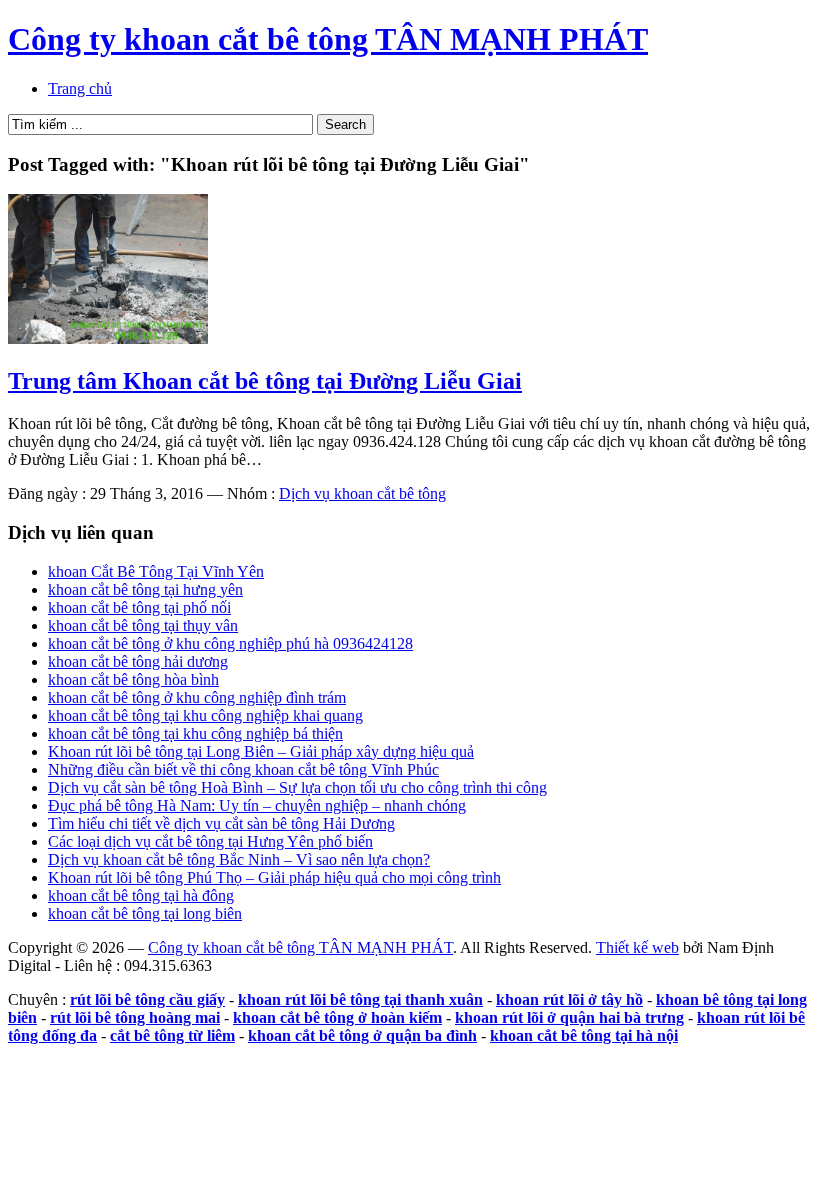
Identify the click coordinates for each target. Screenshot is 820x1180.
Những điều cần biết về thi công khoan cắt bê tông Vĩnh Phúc (243, 769)
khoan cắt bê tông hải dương (138, 661)
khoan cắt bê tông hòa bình (133, 679)
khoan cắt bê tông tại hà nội (584, 1035)
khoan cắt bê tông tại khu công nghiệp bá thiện (195, 733)
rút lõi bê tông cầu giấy (147, 999)
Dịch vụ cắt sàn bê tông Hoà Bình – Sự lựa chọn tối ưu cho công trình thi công (297, 787)
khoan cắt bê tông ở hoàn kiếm (337, 1017)
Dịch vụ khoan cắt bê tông (362, 493)
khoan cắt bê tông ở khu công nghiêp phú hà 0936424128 (230, 643)
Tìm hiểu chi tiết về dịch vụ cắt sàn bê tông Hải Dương (221, 823)
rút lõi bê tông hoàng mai (135, 1017)
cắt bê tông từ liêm (172, 1035)
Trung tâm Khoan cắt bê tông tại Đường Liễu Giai (265, 381)
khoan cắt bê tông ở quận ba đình (362, 1035)
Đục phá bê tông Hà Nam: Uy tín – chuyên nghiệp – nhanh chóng (257, 805)
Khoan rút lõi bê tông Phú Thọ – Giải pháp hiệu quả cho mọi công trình (274, 877)
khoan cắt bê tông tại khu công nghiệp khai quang (205, 715)
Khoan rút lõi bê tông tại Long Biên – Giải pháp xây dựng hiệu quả (261, 751)
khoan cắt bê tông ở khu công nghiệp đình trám (197, 697)
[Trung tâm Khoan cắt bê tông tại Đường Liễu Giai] (108, 338)
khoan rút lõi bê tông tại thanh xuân (360, 999)
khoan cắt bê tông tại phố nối (139, 607)
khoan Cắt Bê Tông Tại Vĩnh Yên (156, 571)
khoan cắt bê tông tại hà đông (141, 895)
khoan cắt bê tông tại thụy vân (143, 625)
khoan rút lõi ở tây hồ (569, 999)
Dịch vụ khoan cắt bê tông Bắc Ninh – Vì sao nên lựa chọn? (239, 859)
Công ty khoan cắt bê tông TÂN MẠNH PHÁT (328, 39)
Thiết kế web (637, 947)
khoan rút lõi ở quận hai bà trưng (569, 1017)
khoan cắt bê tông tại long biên (145, 913)
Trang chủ (80, 88)
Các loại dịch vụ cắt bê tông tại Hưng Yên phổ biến (210, 841)
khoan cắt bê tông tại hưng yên (145, 589)
